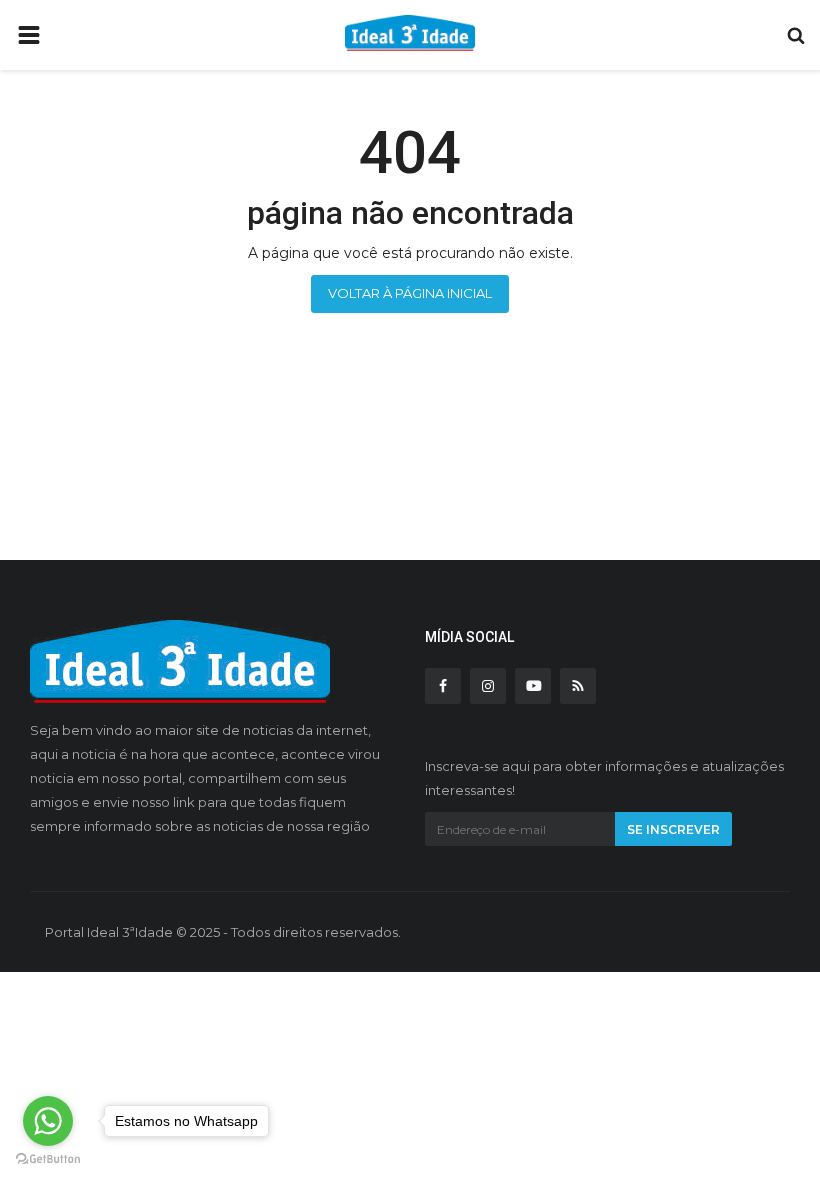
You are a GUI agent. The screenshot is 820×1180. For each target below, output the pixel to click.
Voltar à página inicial (410, 293)
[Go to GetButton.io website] (48, 1159)
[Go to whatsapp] (48, 1121)
